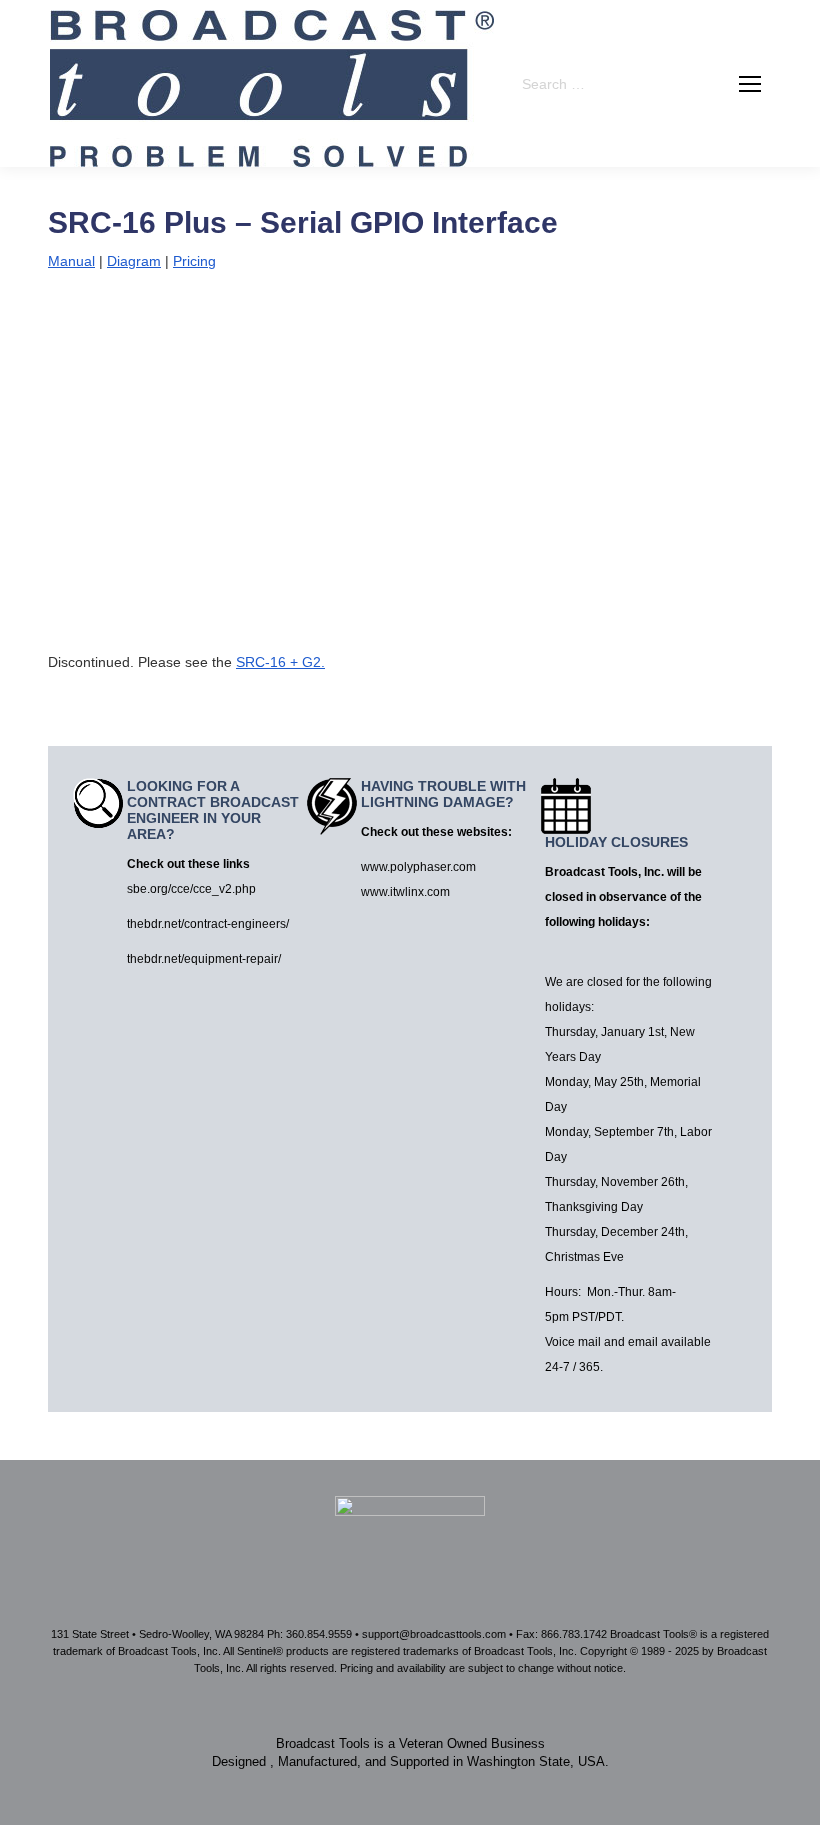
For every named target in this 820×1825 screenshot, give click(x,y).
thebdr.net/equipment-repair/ (204, 959)
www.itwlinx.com (405, 892)
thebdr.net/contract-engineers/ (208, 924)
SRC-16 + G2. (280, 662)
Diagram (134, 261)
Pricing (194, 261)
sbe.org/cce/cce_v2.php (191, 889)
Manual (71, 261)
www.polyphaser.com (418, 867)
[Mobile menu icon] (750, 84)
